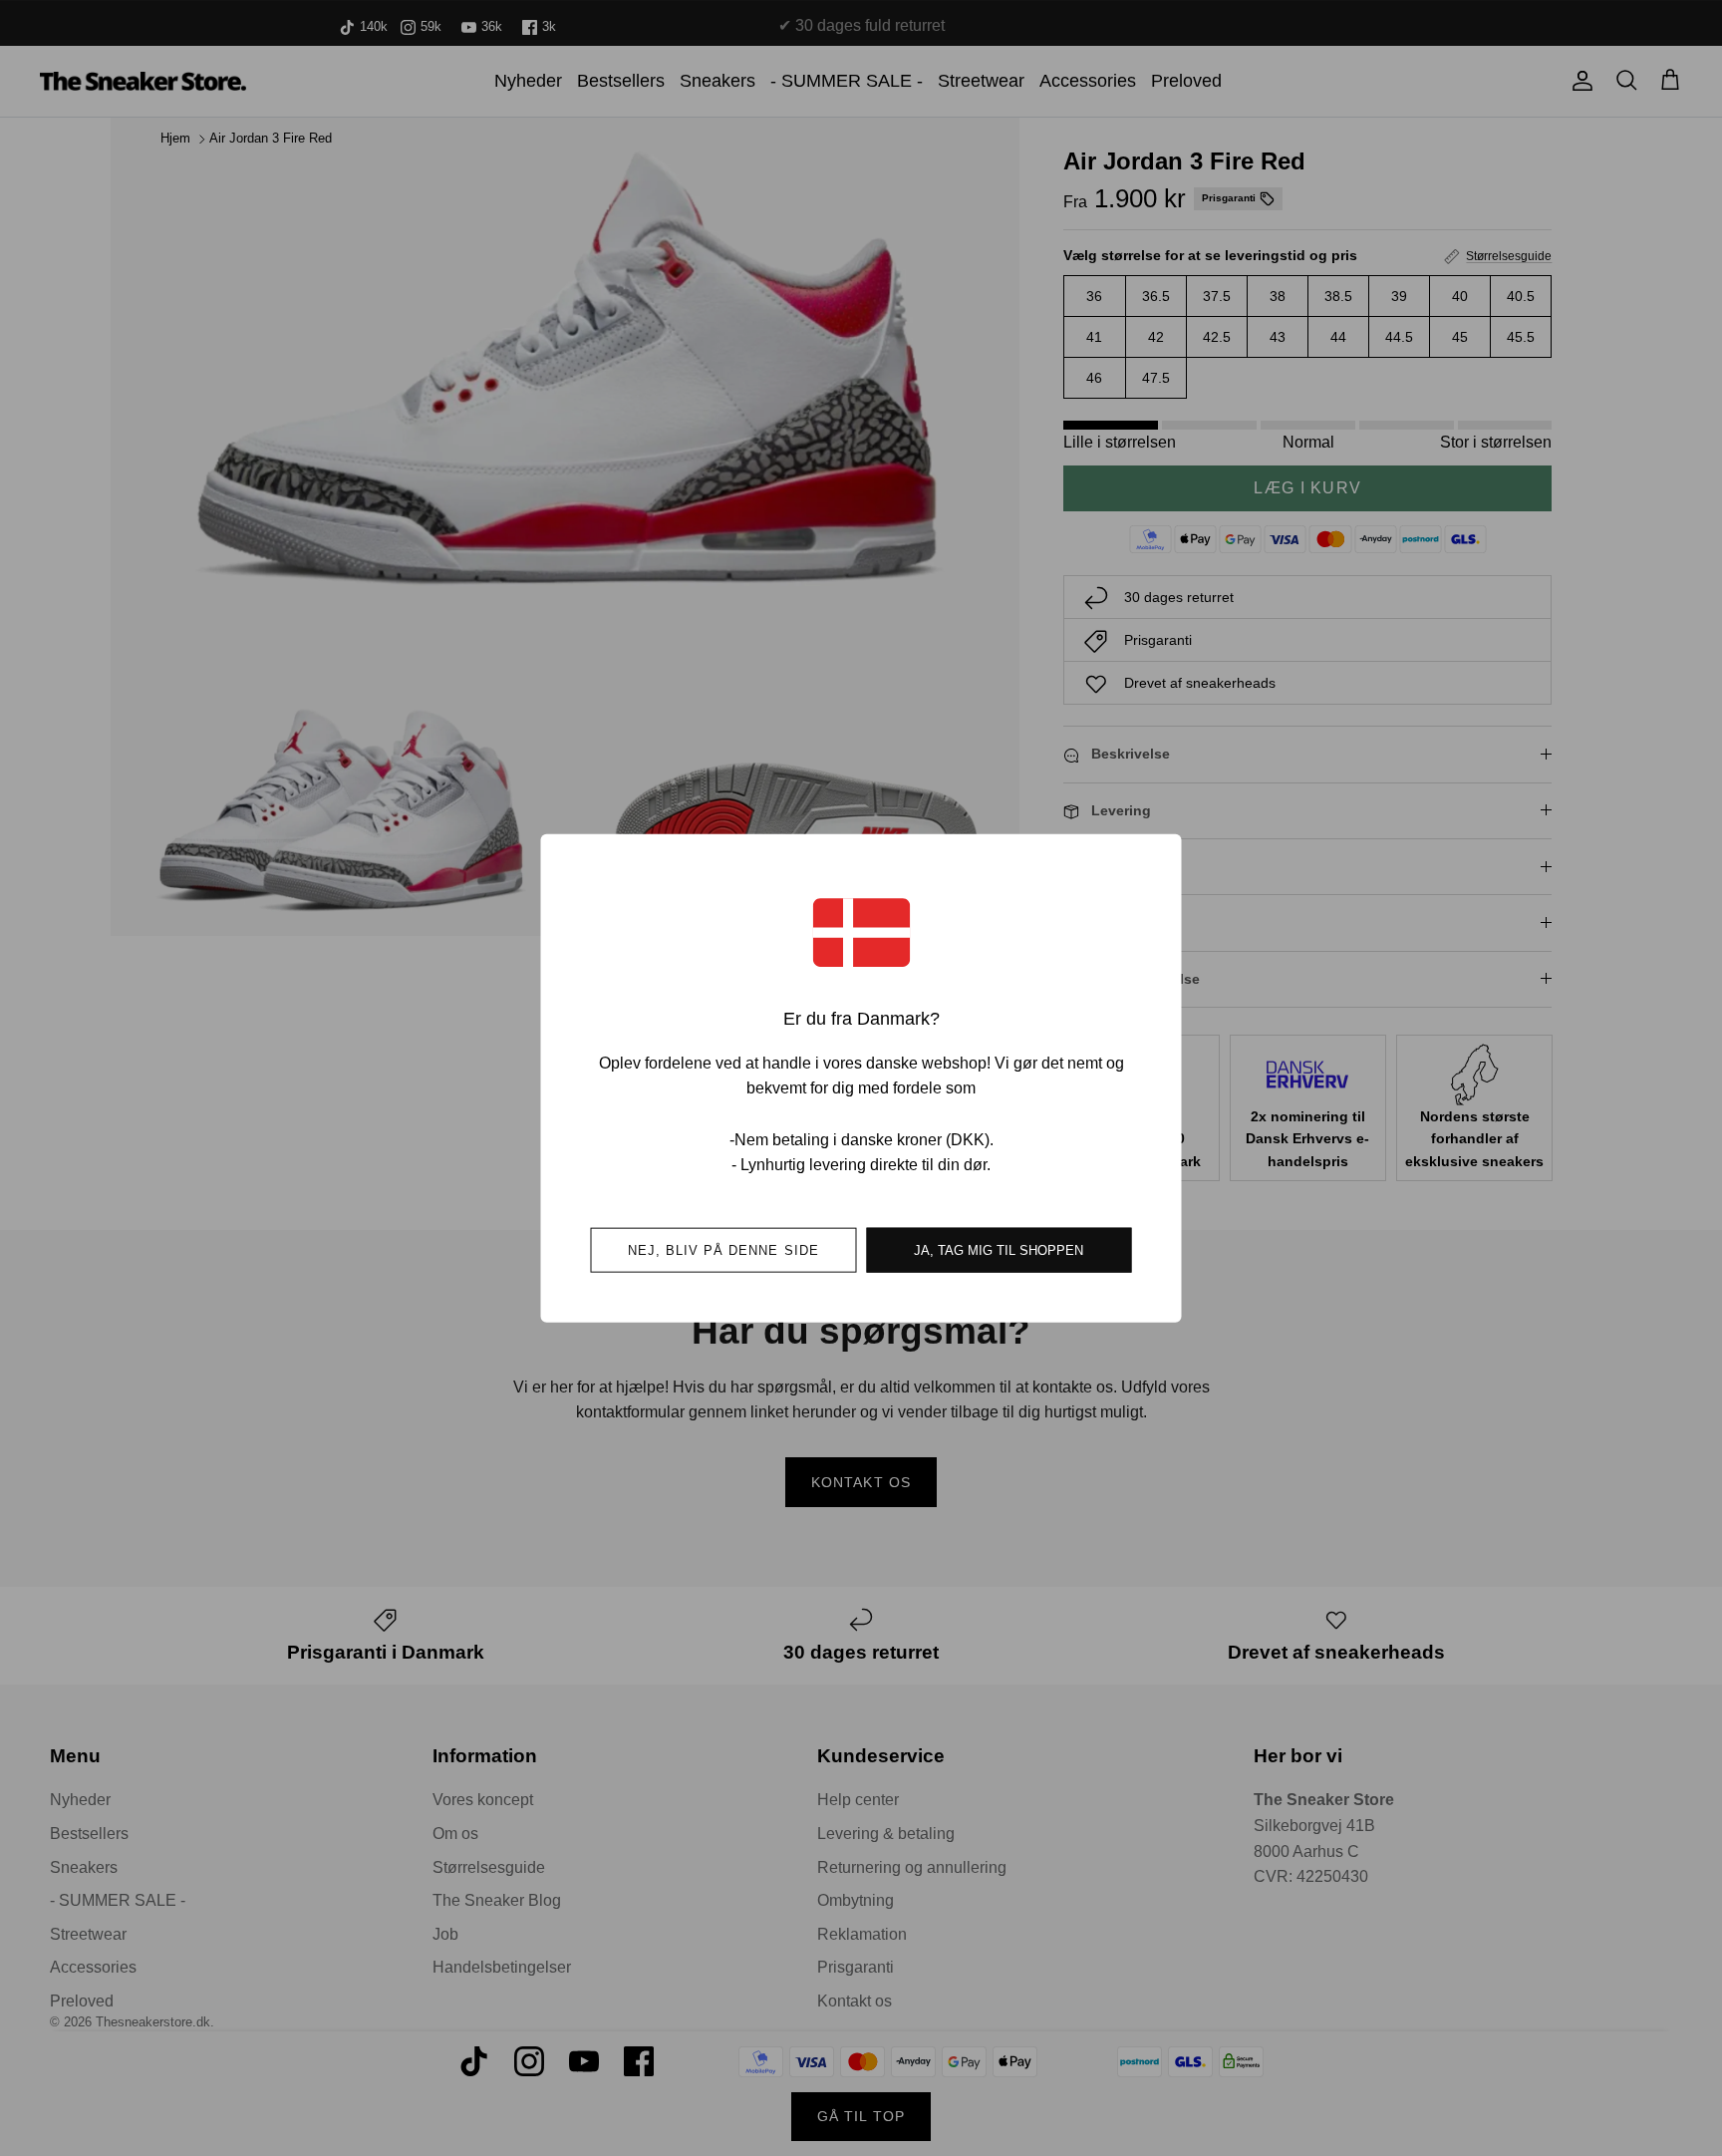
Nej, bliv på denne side (723, 1249)
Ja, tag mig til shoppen (999, 1249)
